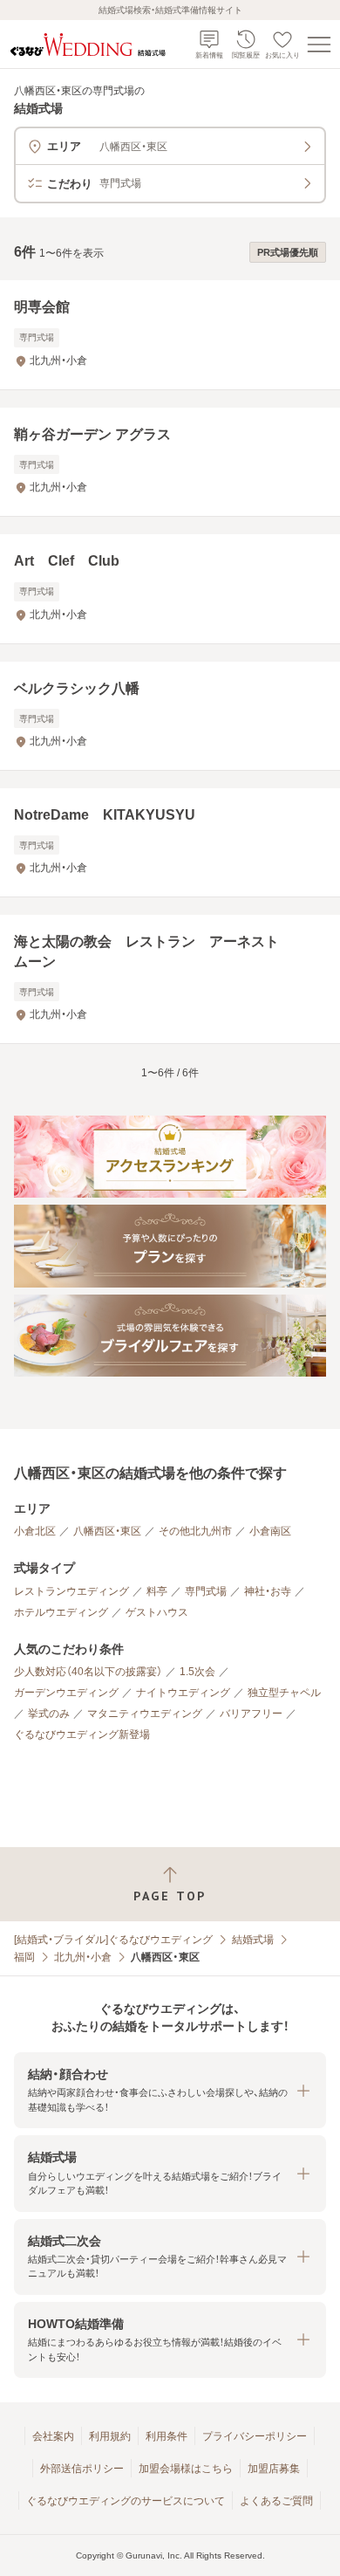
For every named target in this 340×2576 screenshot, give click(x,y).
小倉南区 (270, 1531)
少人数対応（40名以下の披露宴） (88, 1672)
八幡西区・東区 (107, 1531)
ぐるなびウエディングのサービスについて (126, 2501)
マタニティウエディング (145, 1714)
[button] (170, 2090)
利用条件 (167, 2436)
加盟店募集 (274, 2469)
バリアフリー (251, 1714)
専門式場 (206, 1591)
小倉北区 (35, 1531)
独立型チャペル (284, 1693)
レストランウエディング (71, 1591)
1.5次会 (197, 1672)
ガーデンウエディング (66, 1693)
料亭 (157, 1591)
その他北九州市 (195, 1531)
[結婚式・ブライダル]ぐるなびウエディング (113, 1940)
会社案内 (53, 2436)
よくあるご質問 (276, 2501)
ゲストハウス (157, 1612)
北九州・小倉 (83, 1957)
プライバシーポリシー (255, 2436)
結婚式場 (253, 1940)
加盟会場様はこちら (186, 2469)
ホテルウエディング (61, 1612)
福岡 (24, 1957)
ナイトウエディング (183, 1693)
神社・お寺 (268, 1591)
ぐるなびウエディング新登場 (82, 1735)
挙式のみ (49, 1714)
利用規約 (110, 2436)
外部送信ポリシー (82, 2469)
